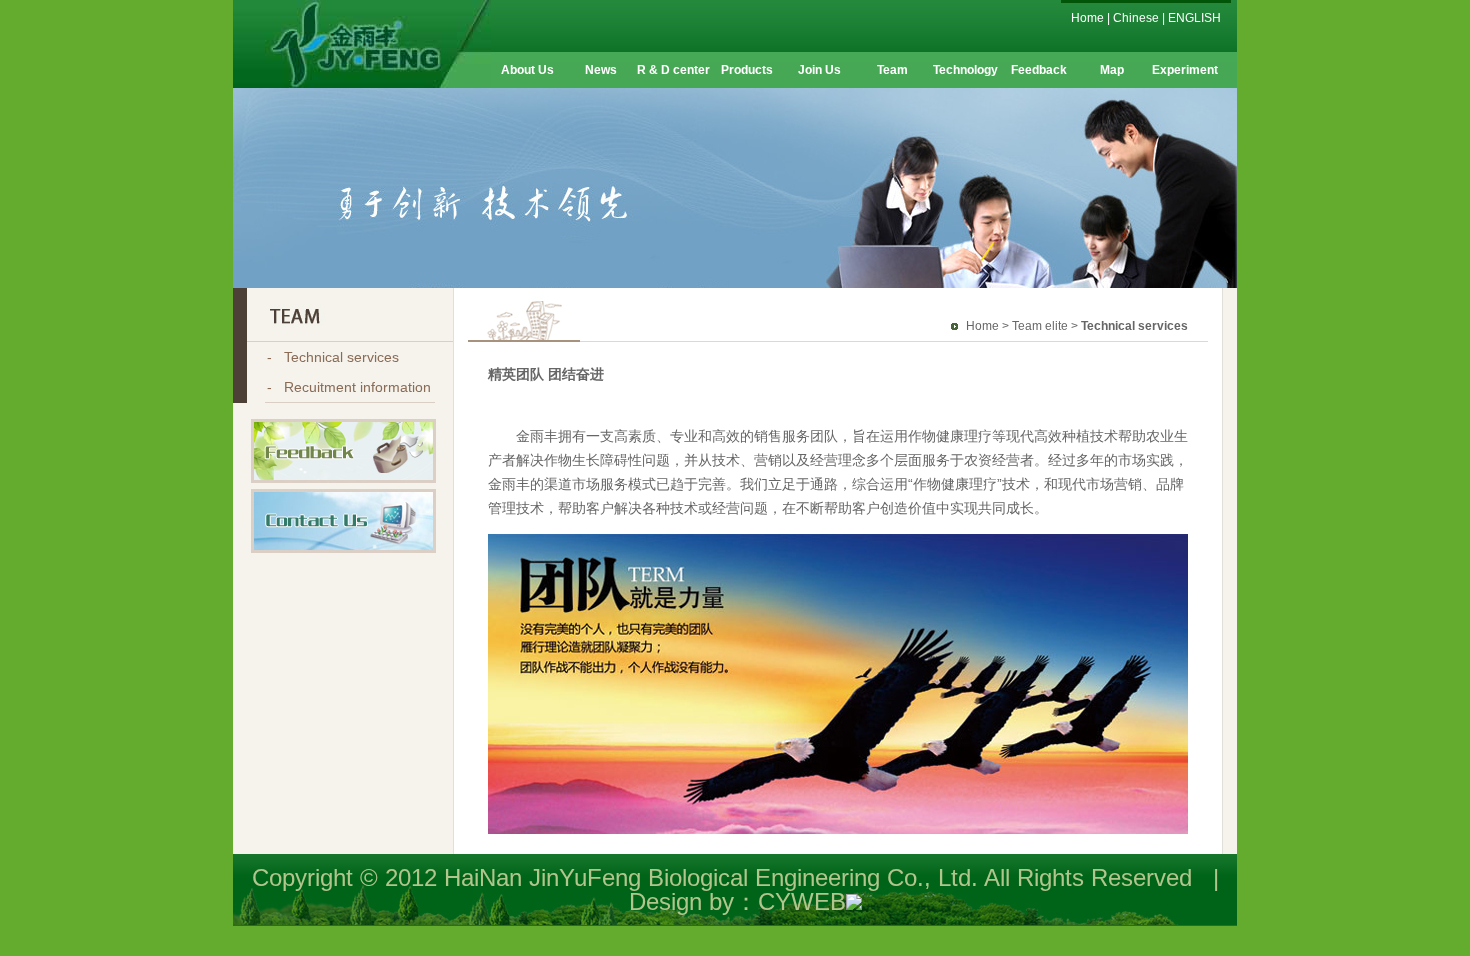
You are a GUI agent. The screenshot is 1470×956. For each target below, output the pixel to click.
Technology (965, 70)
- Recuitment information (349, 387)
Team (892, 70)
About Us (527, 70)
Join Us (819, 70)
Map (1112, 70)
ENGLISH (1194, 18)
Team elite (1040, 326)
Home (1087, 18)
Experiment (1185, 70)
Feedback (1039, 70)
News (601, 70)
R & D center (673, 70)
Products (747, 70)
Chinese (1136, 18)
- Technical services (333, 357)
